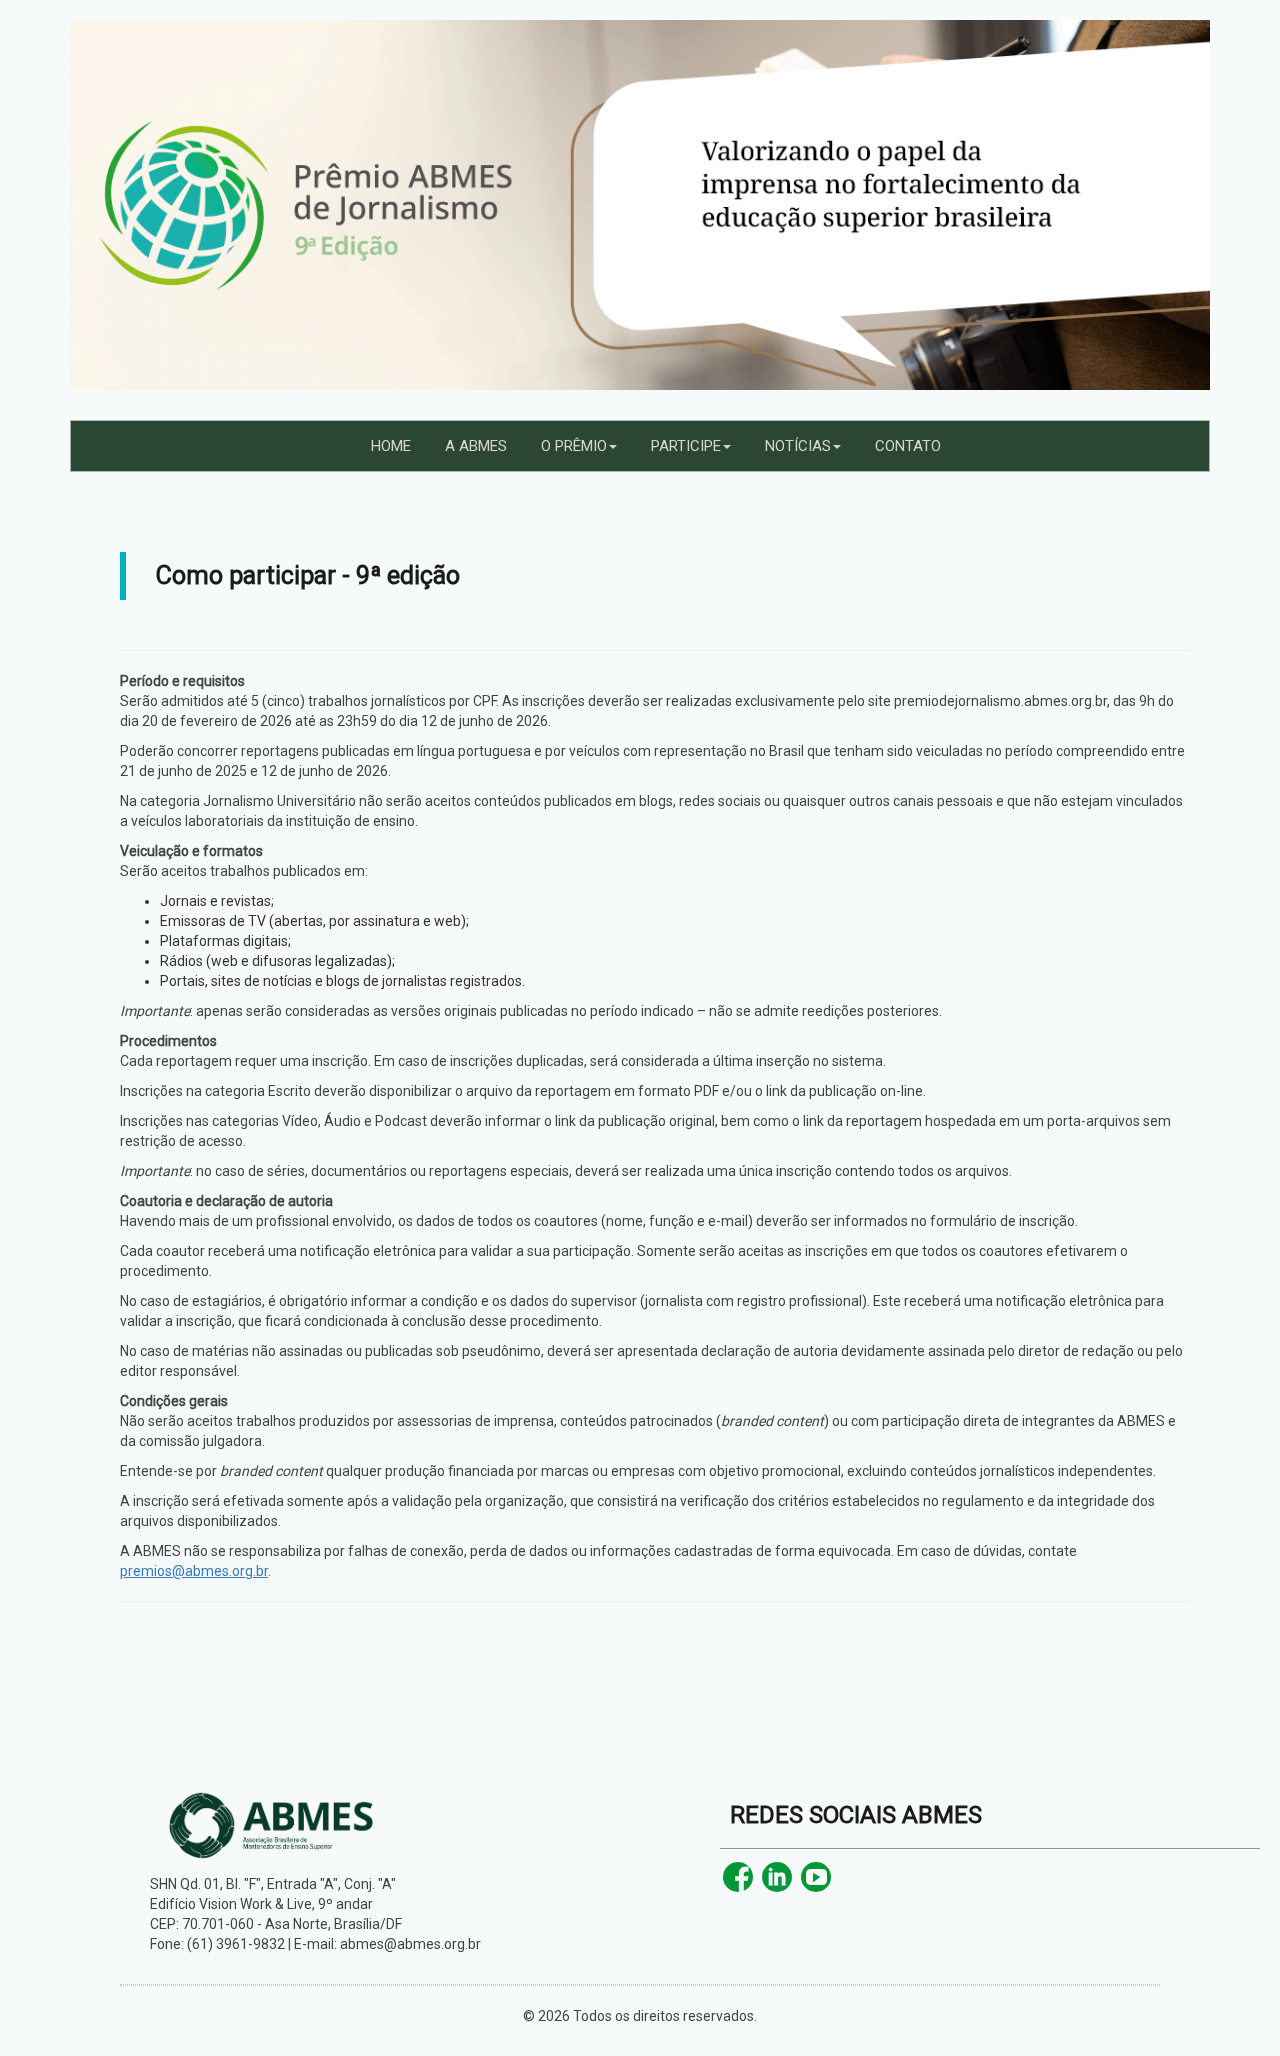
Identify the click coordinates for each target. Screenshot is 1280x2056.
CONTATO (908, 446)
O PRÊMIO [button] (574, 446)
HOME (391, 446)
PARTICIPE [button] (686, 446)
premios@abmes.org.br (194, 1571)
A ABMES (476, 446)
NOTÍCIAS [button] (798, 446)
